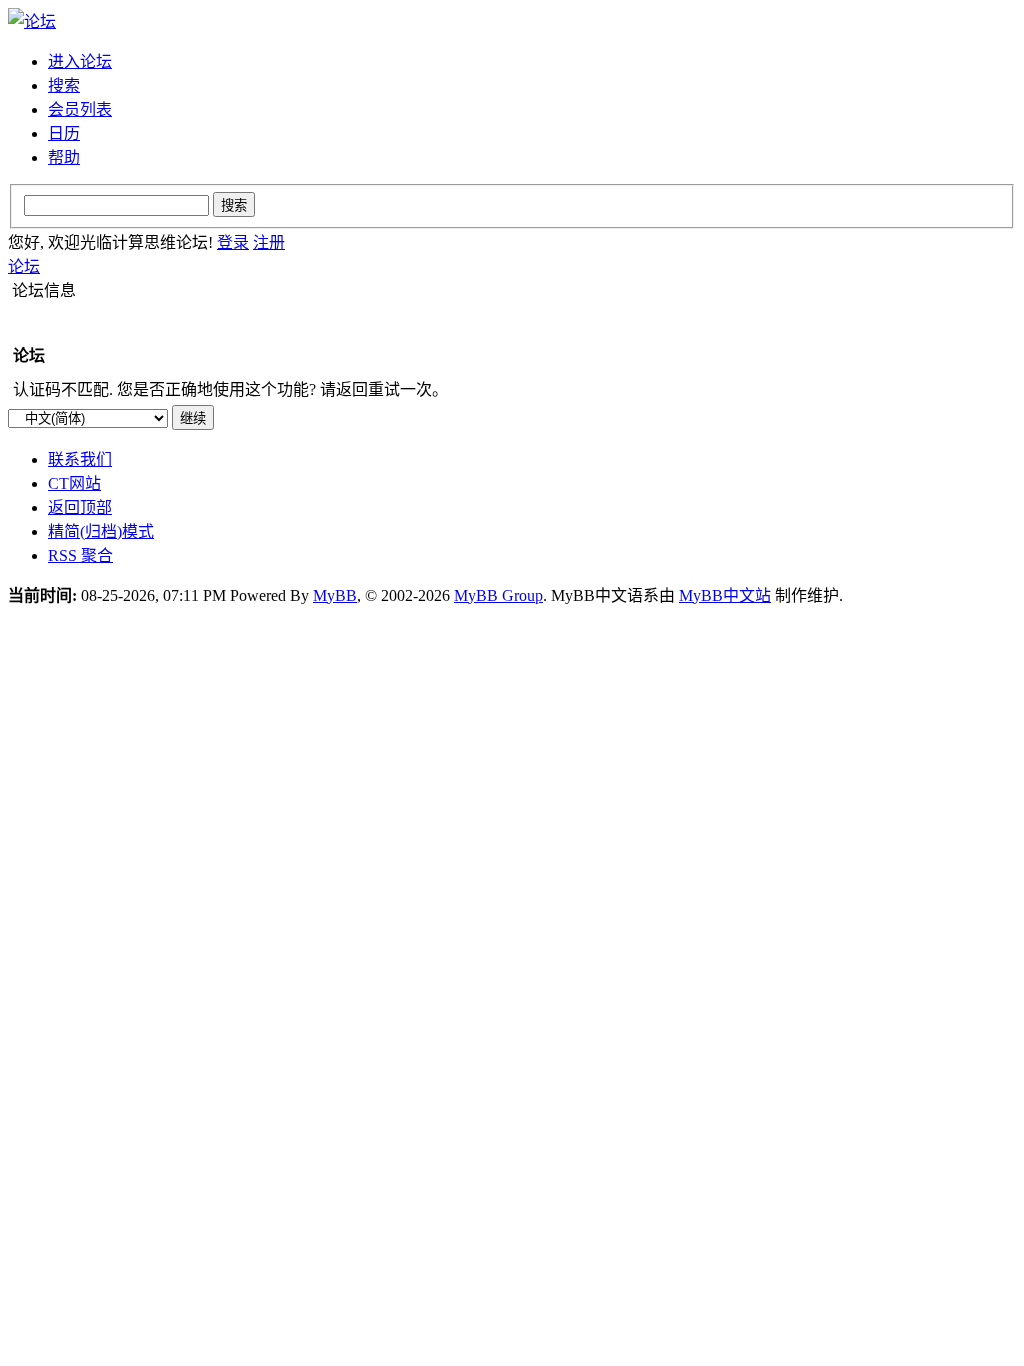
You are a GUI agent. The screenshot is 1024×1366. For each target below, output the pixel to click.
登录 (233, 242)
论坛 (24, 266)
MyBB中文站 (725, 595)
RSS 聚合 (80, 555)
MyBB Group (498, 595)
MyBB (335, 595)
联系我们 (80, 459)
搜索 (64, 85)
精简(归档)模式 (101, 531)
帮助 (64, 157)
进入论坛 (80, 61)
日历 (64, 133)
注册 (269, 242)
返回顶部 (80, 507)
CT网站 (74, 483)
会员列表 (80, 109)
